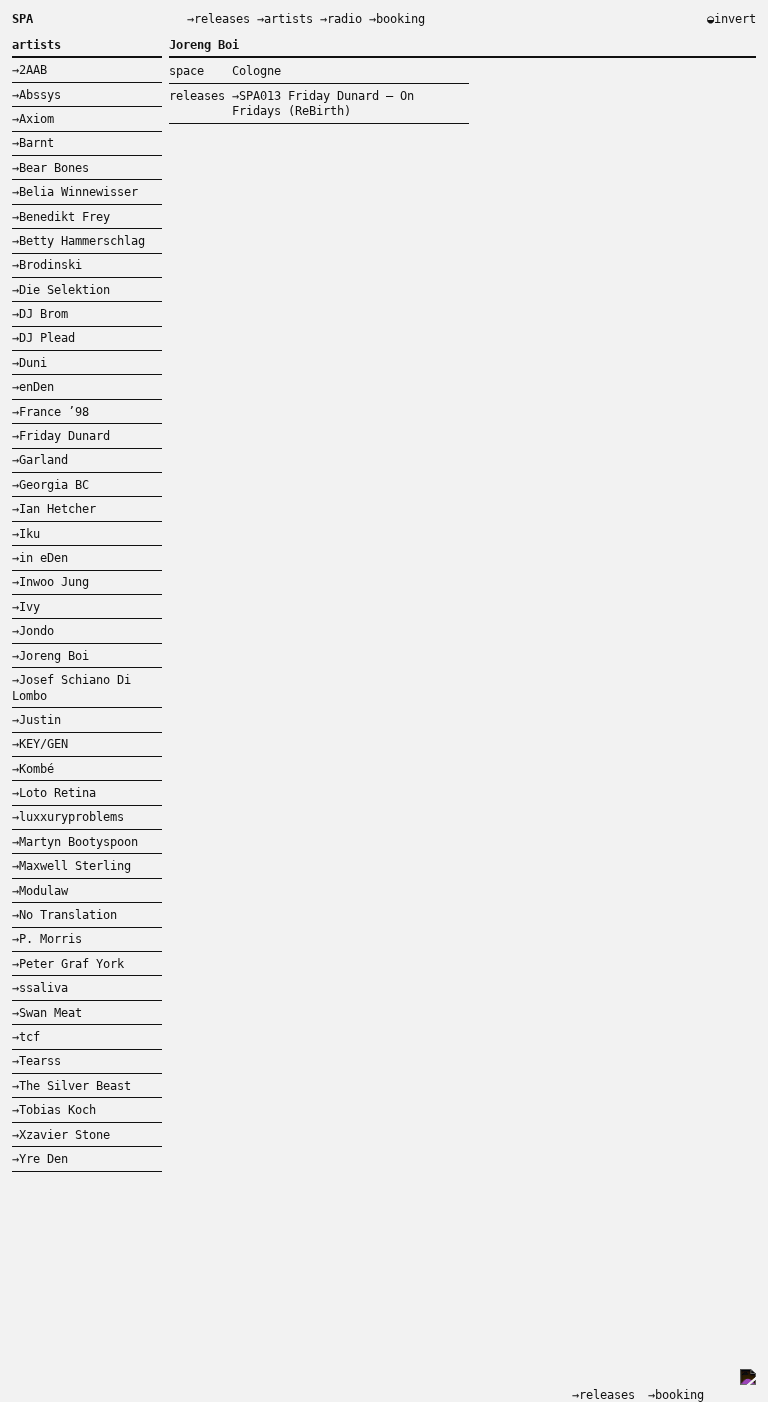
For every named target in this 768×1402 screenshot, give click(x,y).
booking (400, 19)
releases (222, 19)
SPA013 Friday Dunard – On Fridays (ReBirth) (323, 104)
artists (288, 19)
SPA (22, 19)
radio (344, 19)
